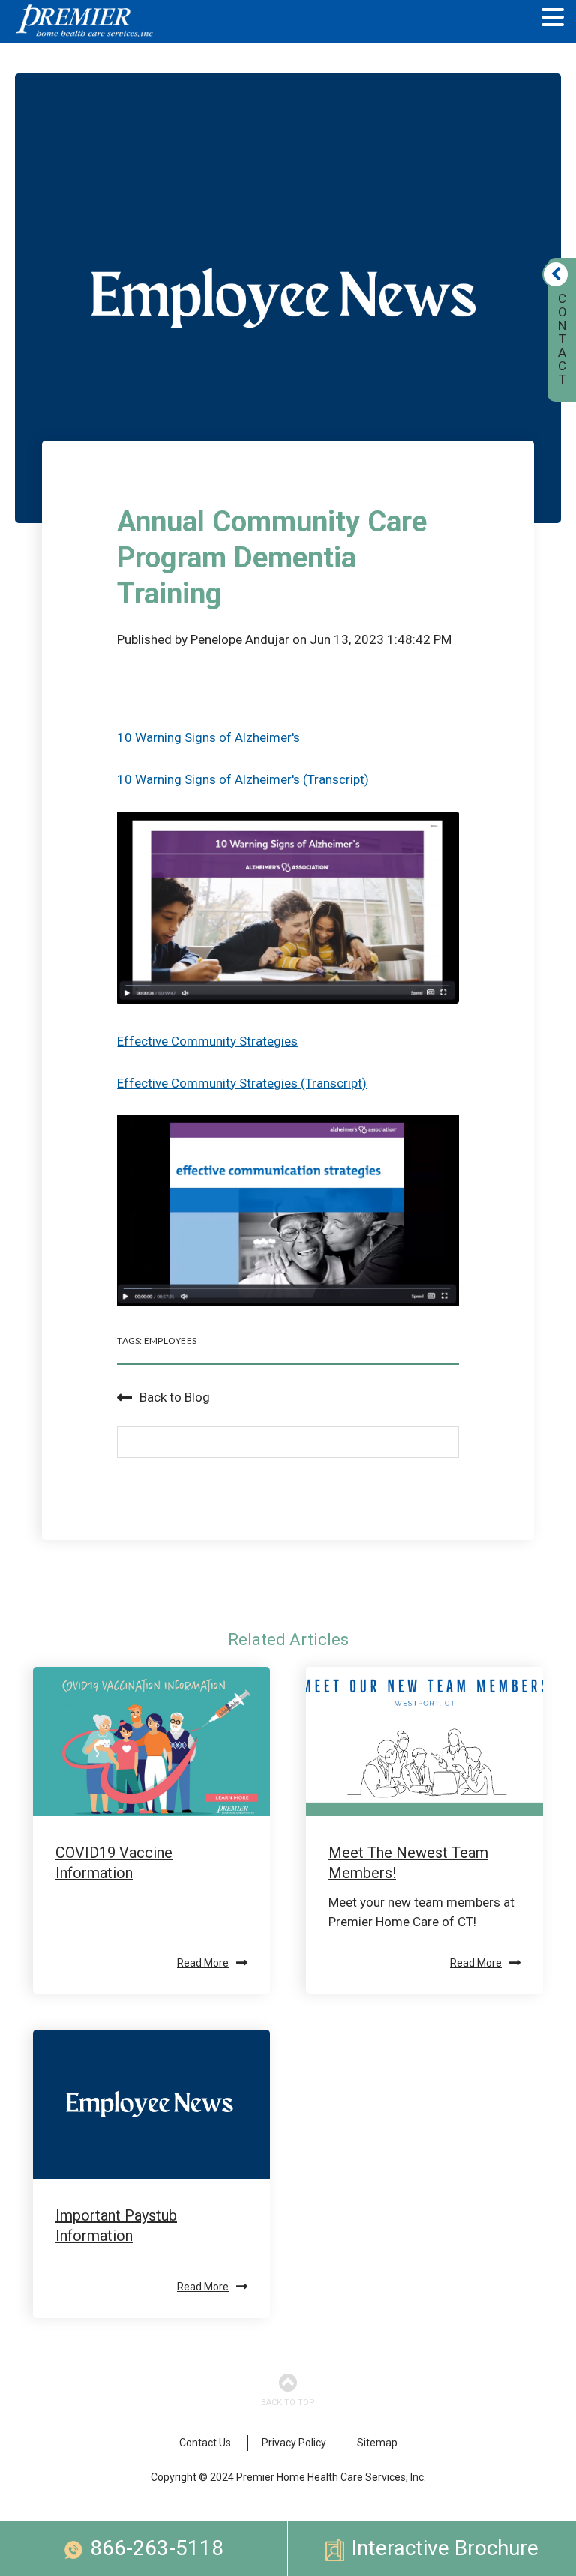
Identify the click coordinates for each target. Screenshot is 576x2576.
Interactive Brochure (445, 2548)
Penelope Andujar (240, 639)
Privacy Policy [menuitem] (294, 2443)
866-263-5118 (157, 2548)
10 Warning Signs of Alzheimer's (208, 737)
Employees (170, 1340)
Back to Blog (175, 1397)
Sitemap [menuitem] (377, 2443)
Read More (203, 1963)
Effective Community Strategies (207, 1041)
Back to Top (288, 2402)
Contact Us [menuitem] (205, 2443)
